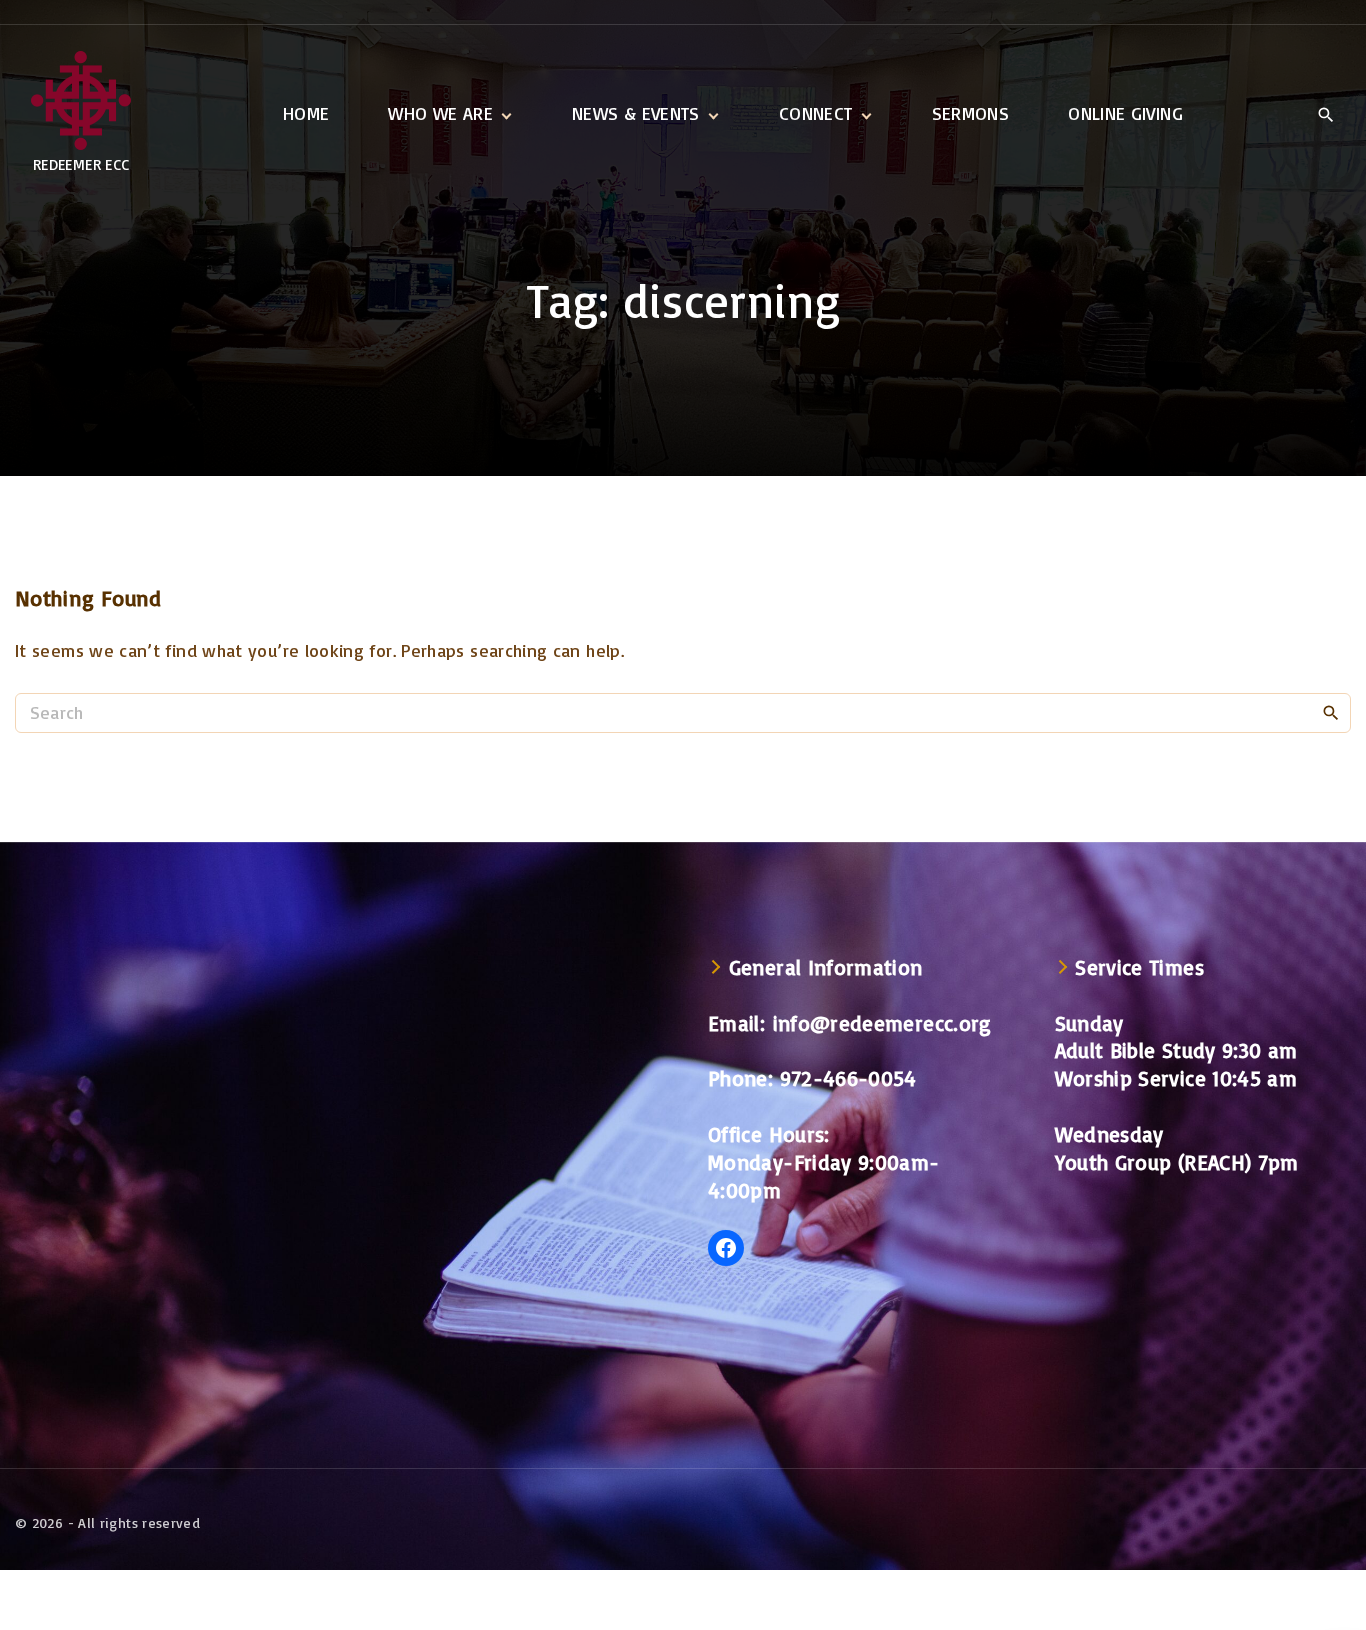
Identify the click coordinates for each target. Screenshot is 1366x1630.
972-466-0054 (848, 1078)
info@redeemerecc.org (882, 1023)
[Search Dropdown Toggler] (1325, 115)
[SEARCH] (1331, 712)
